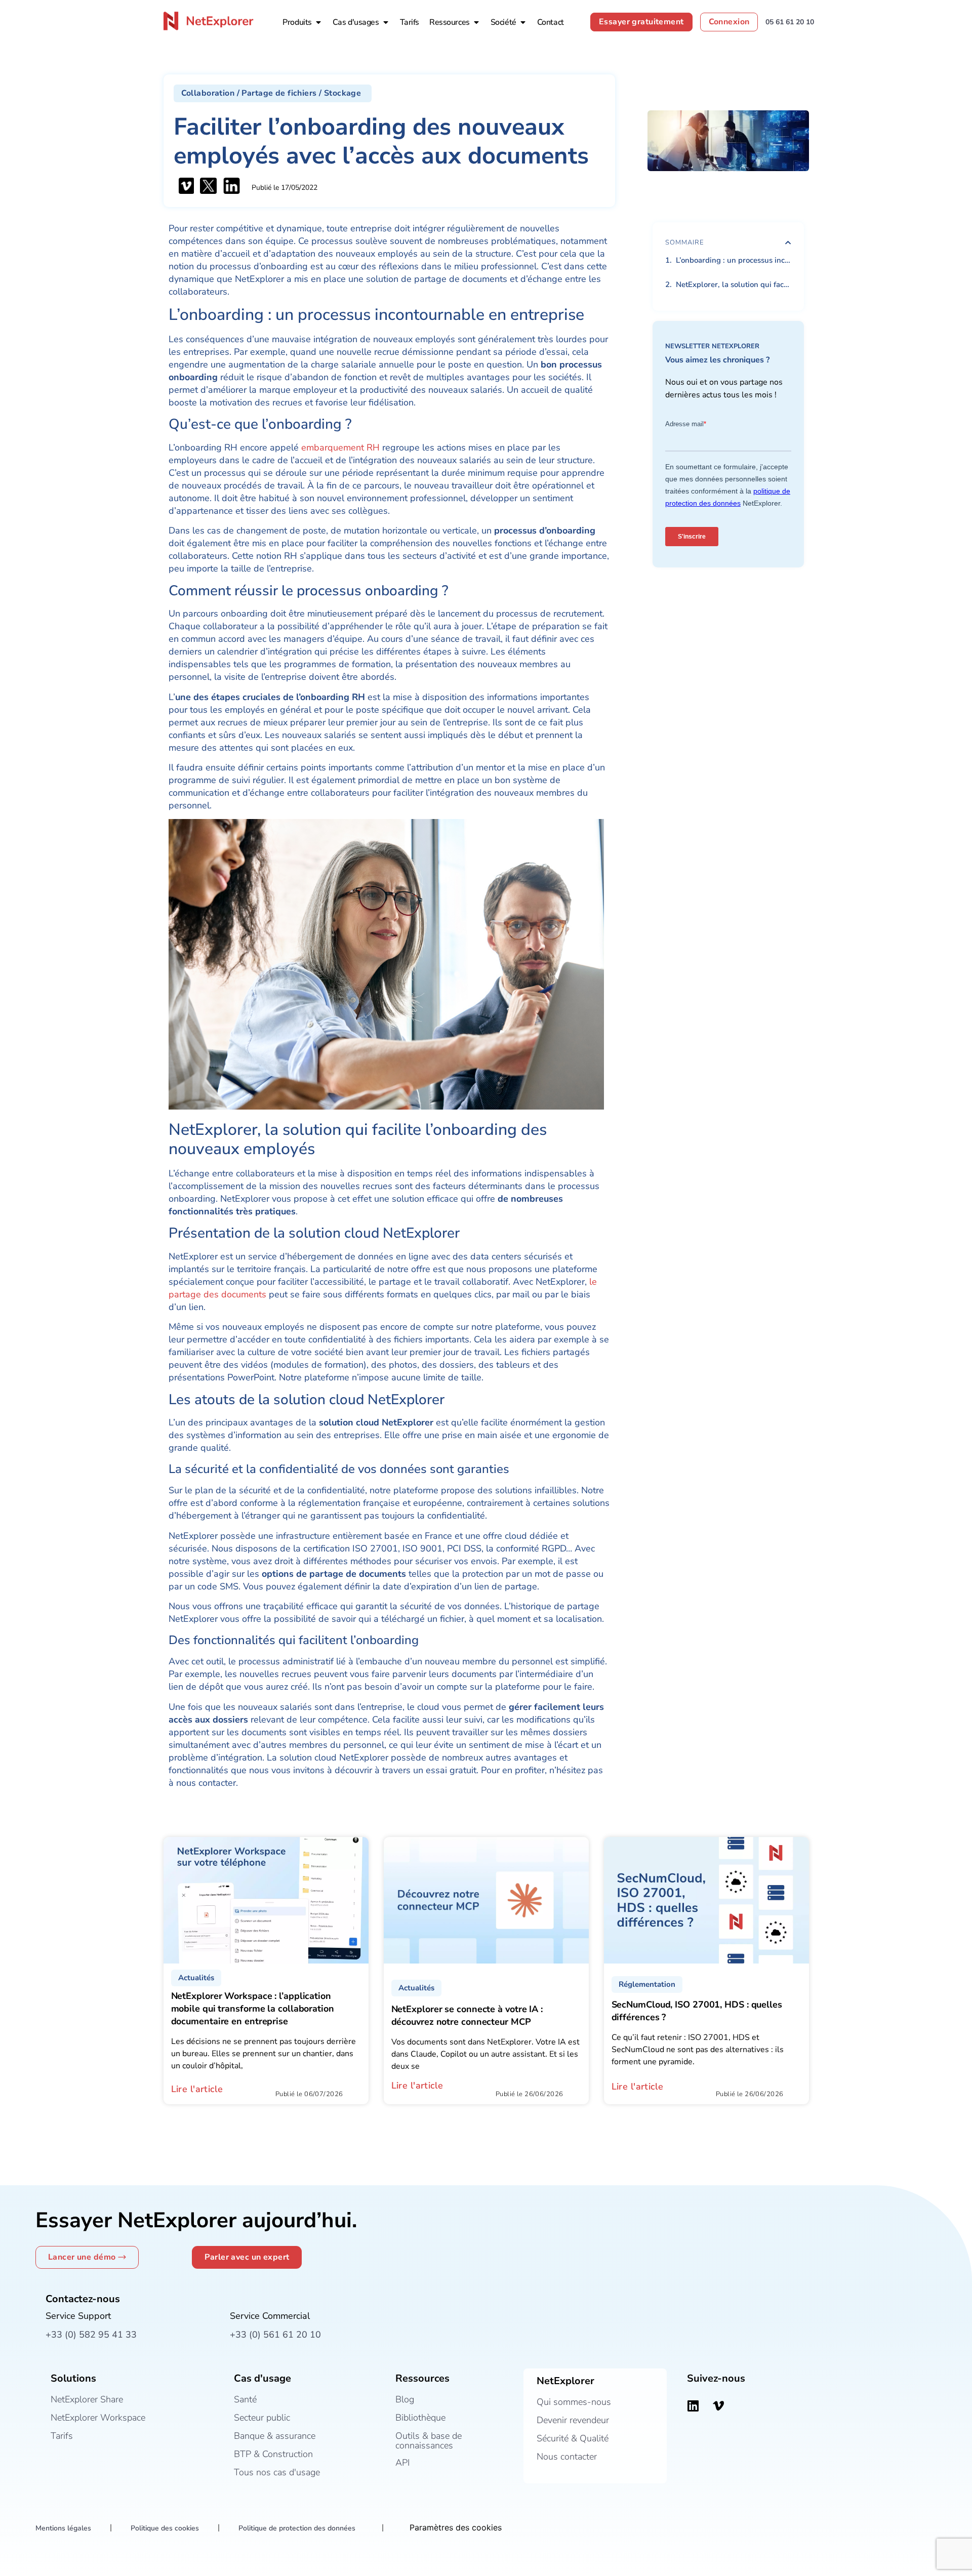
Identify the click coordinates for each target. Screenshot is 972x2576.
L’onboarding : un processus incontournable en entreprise (734, 260)
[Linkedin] (693, 2406)
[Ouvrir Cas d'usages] (386, 22)
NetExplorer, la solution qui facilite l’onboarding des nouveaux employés (734, 284)
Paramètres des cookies (456, 2527)
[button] (273, 93)
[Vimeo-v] (718, 2406)
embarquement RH (340, 447)
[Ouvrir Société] (523, 22)
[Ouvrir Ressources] (476, 22)
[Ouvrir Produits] (318, 22)
